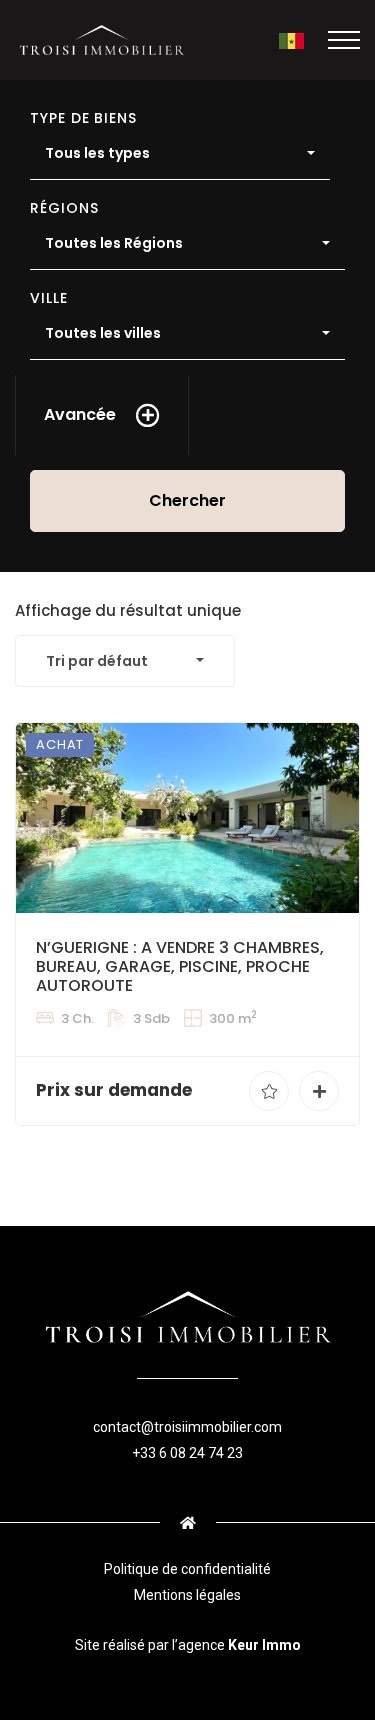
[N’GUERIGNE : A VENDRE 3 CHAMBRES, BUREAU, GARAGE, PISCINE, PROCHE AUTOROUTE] (187, 818)
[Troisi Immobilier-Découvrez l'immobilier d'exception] (101, 40)
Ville (49, 298)
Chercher (187, 500)
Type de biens (83, 118)
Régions (64, 208)
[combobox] (180, 154)
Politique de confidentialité (187, 1569)
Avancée (80, 414)
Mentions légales (187, 1595)
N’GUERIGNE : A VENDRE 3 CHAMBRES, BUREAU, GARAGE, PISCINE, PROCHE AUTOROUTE (180, 966)
